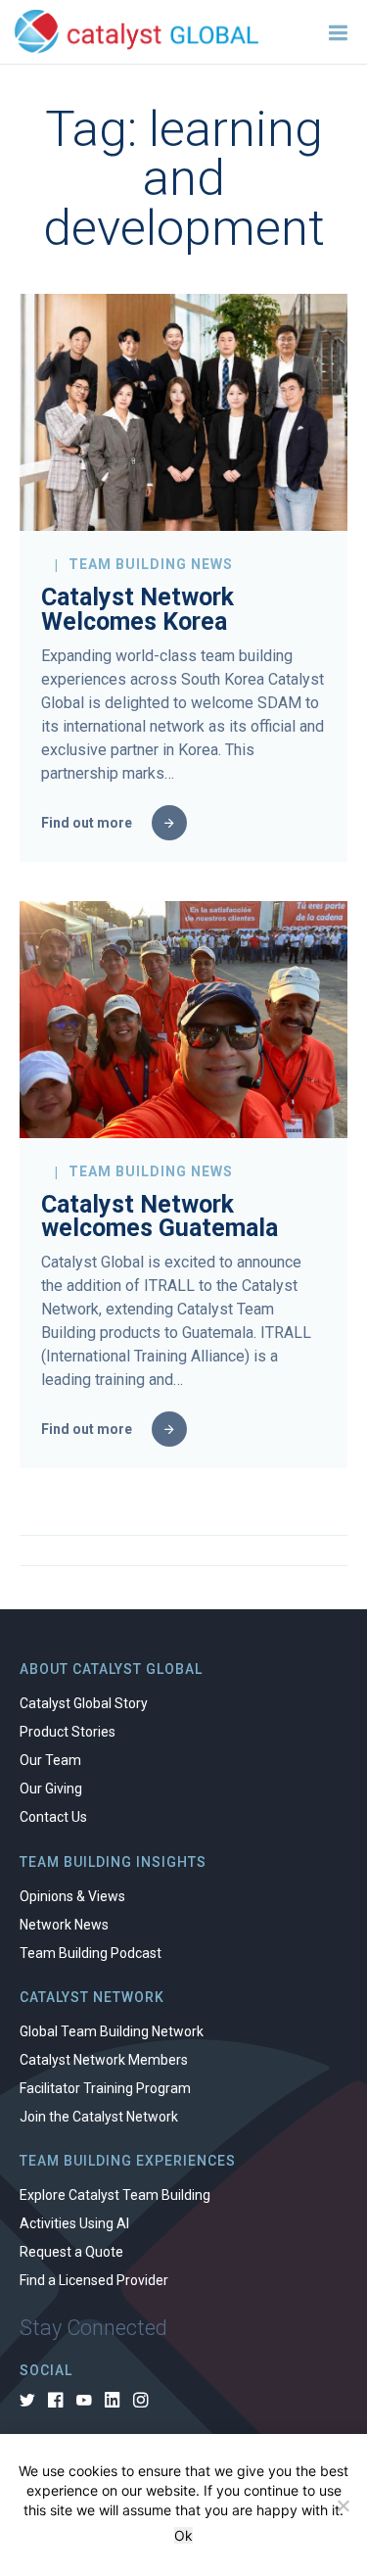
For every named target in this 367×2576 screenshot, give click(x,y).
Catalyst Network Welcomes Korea (138, 609)
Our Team (50, 1760)
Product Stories (68, 1732)
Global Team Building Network (112, 2031)
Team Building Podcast (91, 1953)
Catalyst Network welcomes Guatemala (160, 1216)
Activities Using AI (74, 2223)
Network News (64, 1925)
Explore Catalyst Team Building (115, 2195)
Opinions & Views (72, 1896)
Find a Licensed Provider (94, 2280)
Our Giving (51, 1789)
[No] (343, 2505)
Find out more (87, 823)
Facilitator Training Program (105, 2088)
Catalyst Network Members (104, 2060)
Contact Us (53, 1817)
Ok (183, 2535)
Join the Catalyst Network (99, 2117)
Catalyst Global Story (84, 1703)
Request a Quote (71, 2252)
